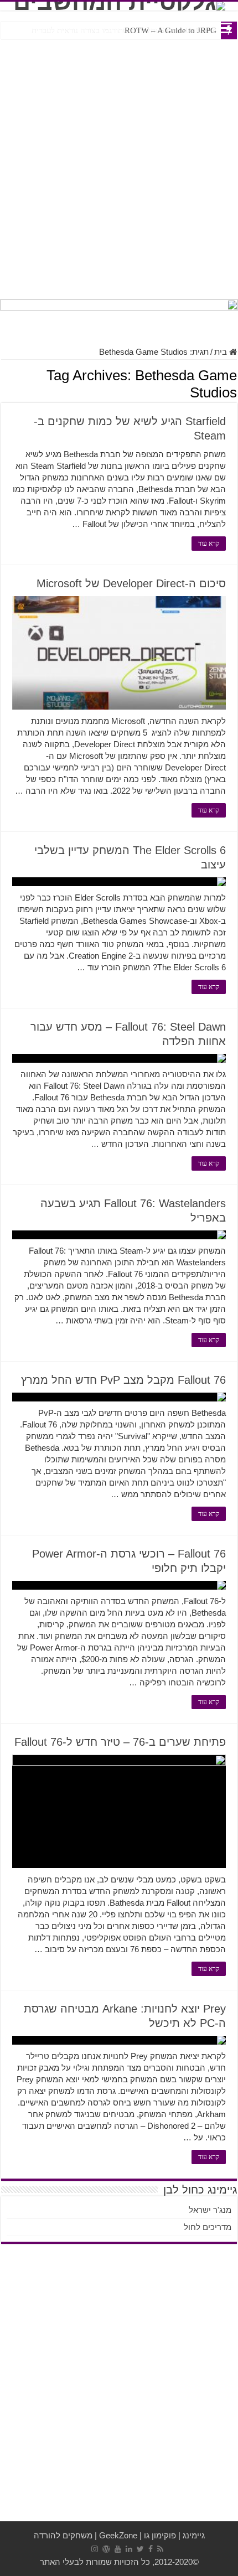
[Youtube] (118, 2549)
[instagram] (95, 2549)
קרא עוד (209, 544)
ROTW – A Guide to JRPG (170, 30)
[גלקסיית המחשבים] (119, 6)
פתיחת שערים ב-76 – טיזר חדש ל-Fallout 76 (120, 1742)
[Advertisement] (119, 167)
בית (222, 352)
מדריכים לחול (208, 2227)
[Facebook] (151, 2549)
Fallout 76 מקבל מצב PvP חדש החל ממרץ (123, 1380)
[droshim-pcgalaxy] (119, 317)
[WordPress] (106, 2549)
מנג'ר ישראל (210, 2210)
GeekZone (118, 2535)
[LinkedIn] (129, 2549)
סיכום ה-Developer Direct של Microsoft (131, 583)
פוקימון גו (160, 2535)
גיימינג (194, 2535)
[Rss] (160, 2549)
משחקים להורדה (63, 2535)
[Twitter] (140, 2549)
